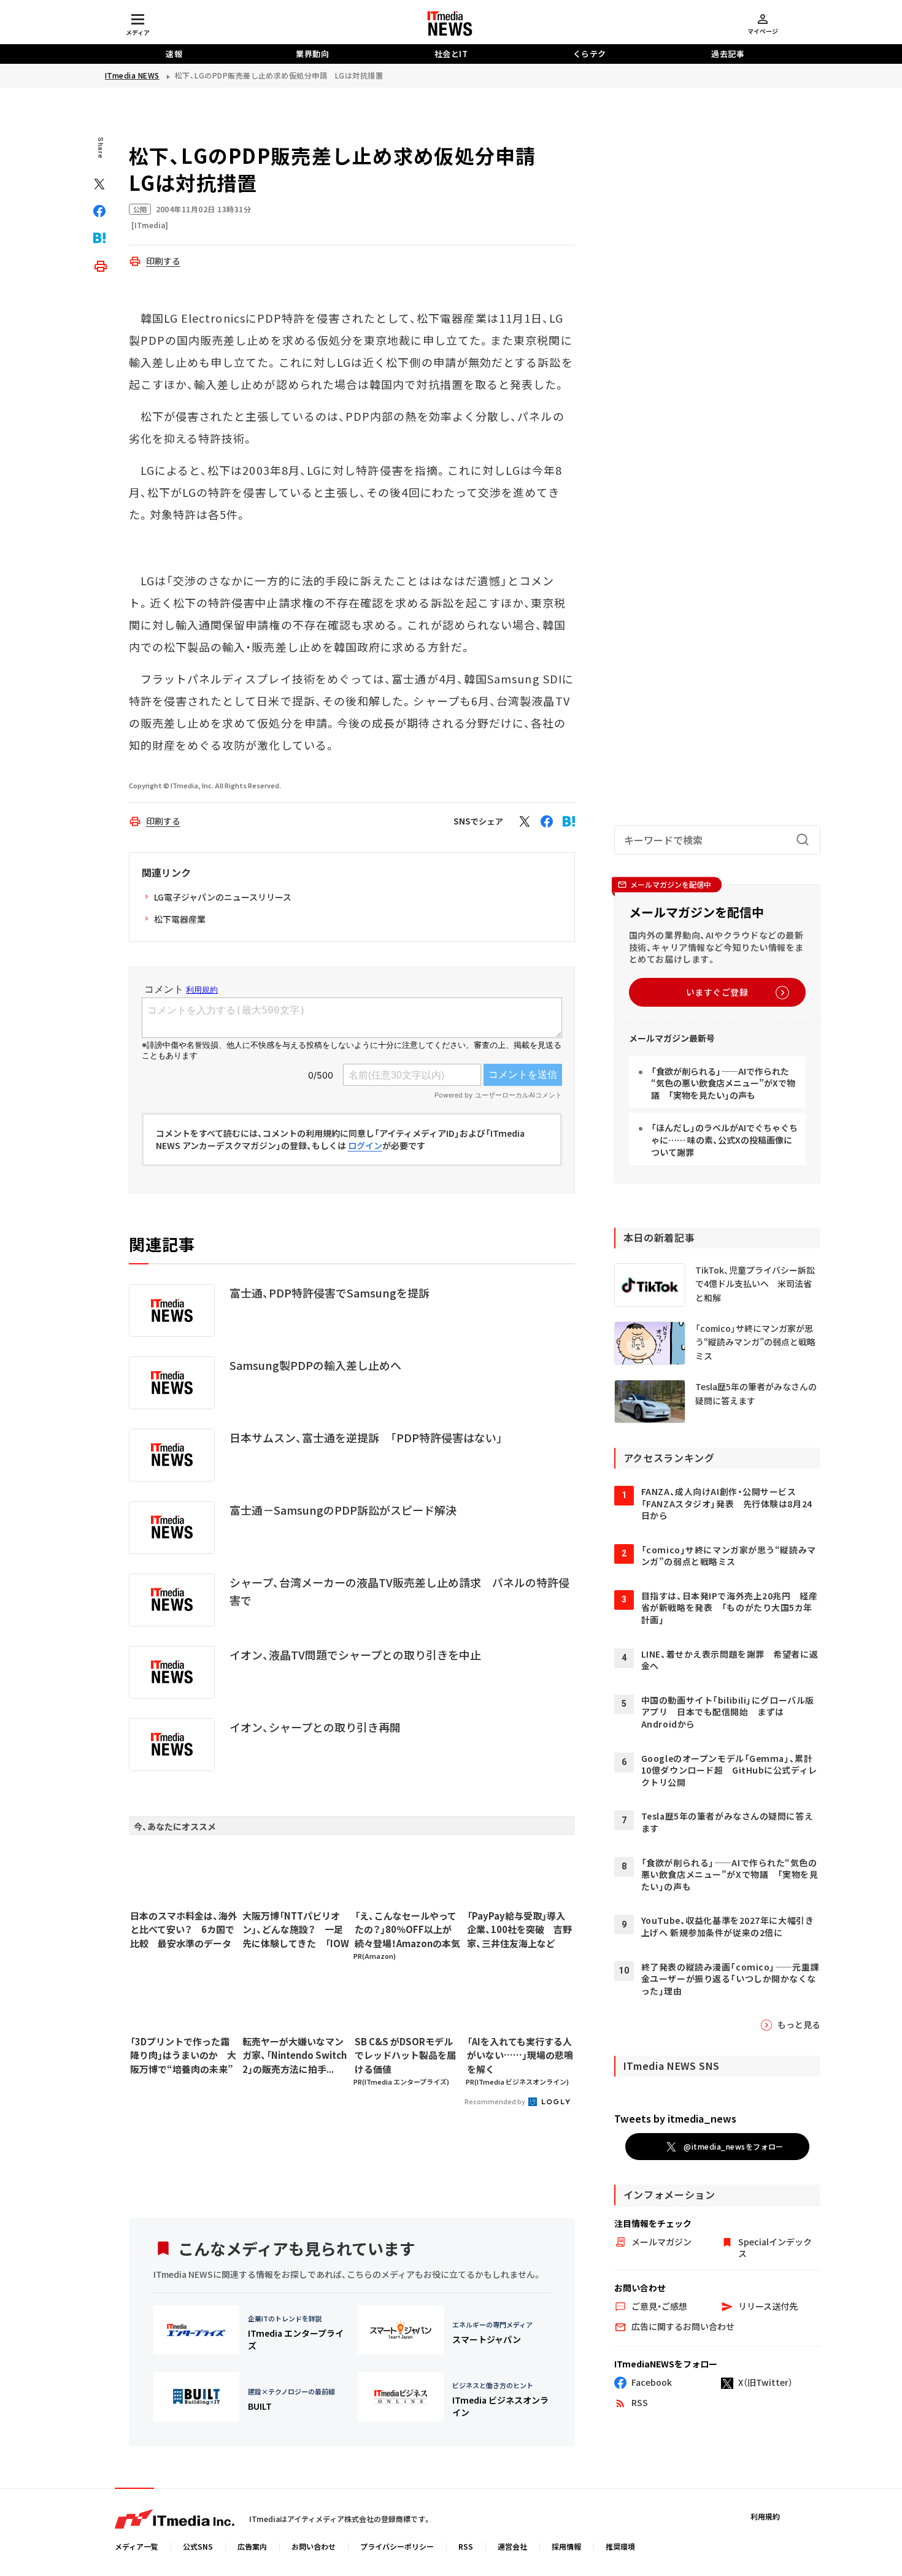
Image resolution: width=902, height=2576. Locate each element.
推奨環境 (620, 2546)
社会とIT (451, 54)
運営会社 (512, 2546)
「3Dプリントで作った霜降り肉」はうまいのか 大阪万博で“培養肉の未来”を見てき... (183, 2056)
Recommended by (495, 2101)
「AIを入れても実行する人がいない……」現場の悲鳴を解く (520, 2055)
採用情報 (566, 2546)
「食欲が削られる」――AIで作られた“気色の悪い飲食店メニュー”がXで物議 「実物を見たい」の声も (723, 1083)
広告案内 (252, 2546)
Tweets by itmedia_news (675, 2118)
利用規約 (765, 2516)
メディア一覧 (137, 2546)
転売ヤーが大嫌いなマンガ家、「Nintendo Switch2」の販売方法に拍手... (295, 2055)
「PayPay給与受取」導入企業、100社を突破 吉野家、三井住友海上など (519, 1929)
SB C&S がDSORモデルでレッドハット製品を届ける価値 (405, 2055)
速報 (174, 54)
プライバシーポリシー (397, 2546)
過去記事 (728, 54)
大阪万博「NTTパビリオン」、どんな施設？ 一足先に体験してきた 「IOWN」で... (296, 1930)
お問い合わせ (314, 2546)
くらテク (590, 54)
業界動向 (312, 54)
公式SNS (198, 2546)
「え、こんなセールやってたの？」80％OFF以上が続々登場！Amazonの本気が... (407, 1930)
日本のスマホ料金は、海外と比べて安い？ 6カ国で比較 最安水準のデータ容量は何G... (183, 1930)
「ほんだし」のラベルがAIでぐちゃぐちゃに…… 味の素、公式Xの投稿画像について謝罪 (724, 1140)
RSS (466, 2546)
